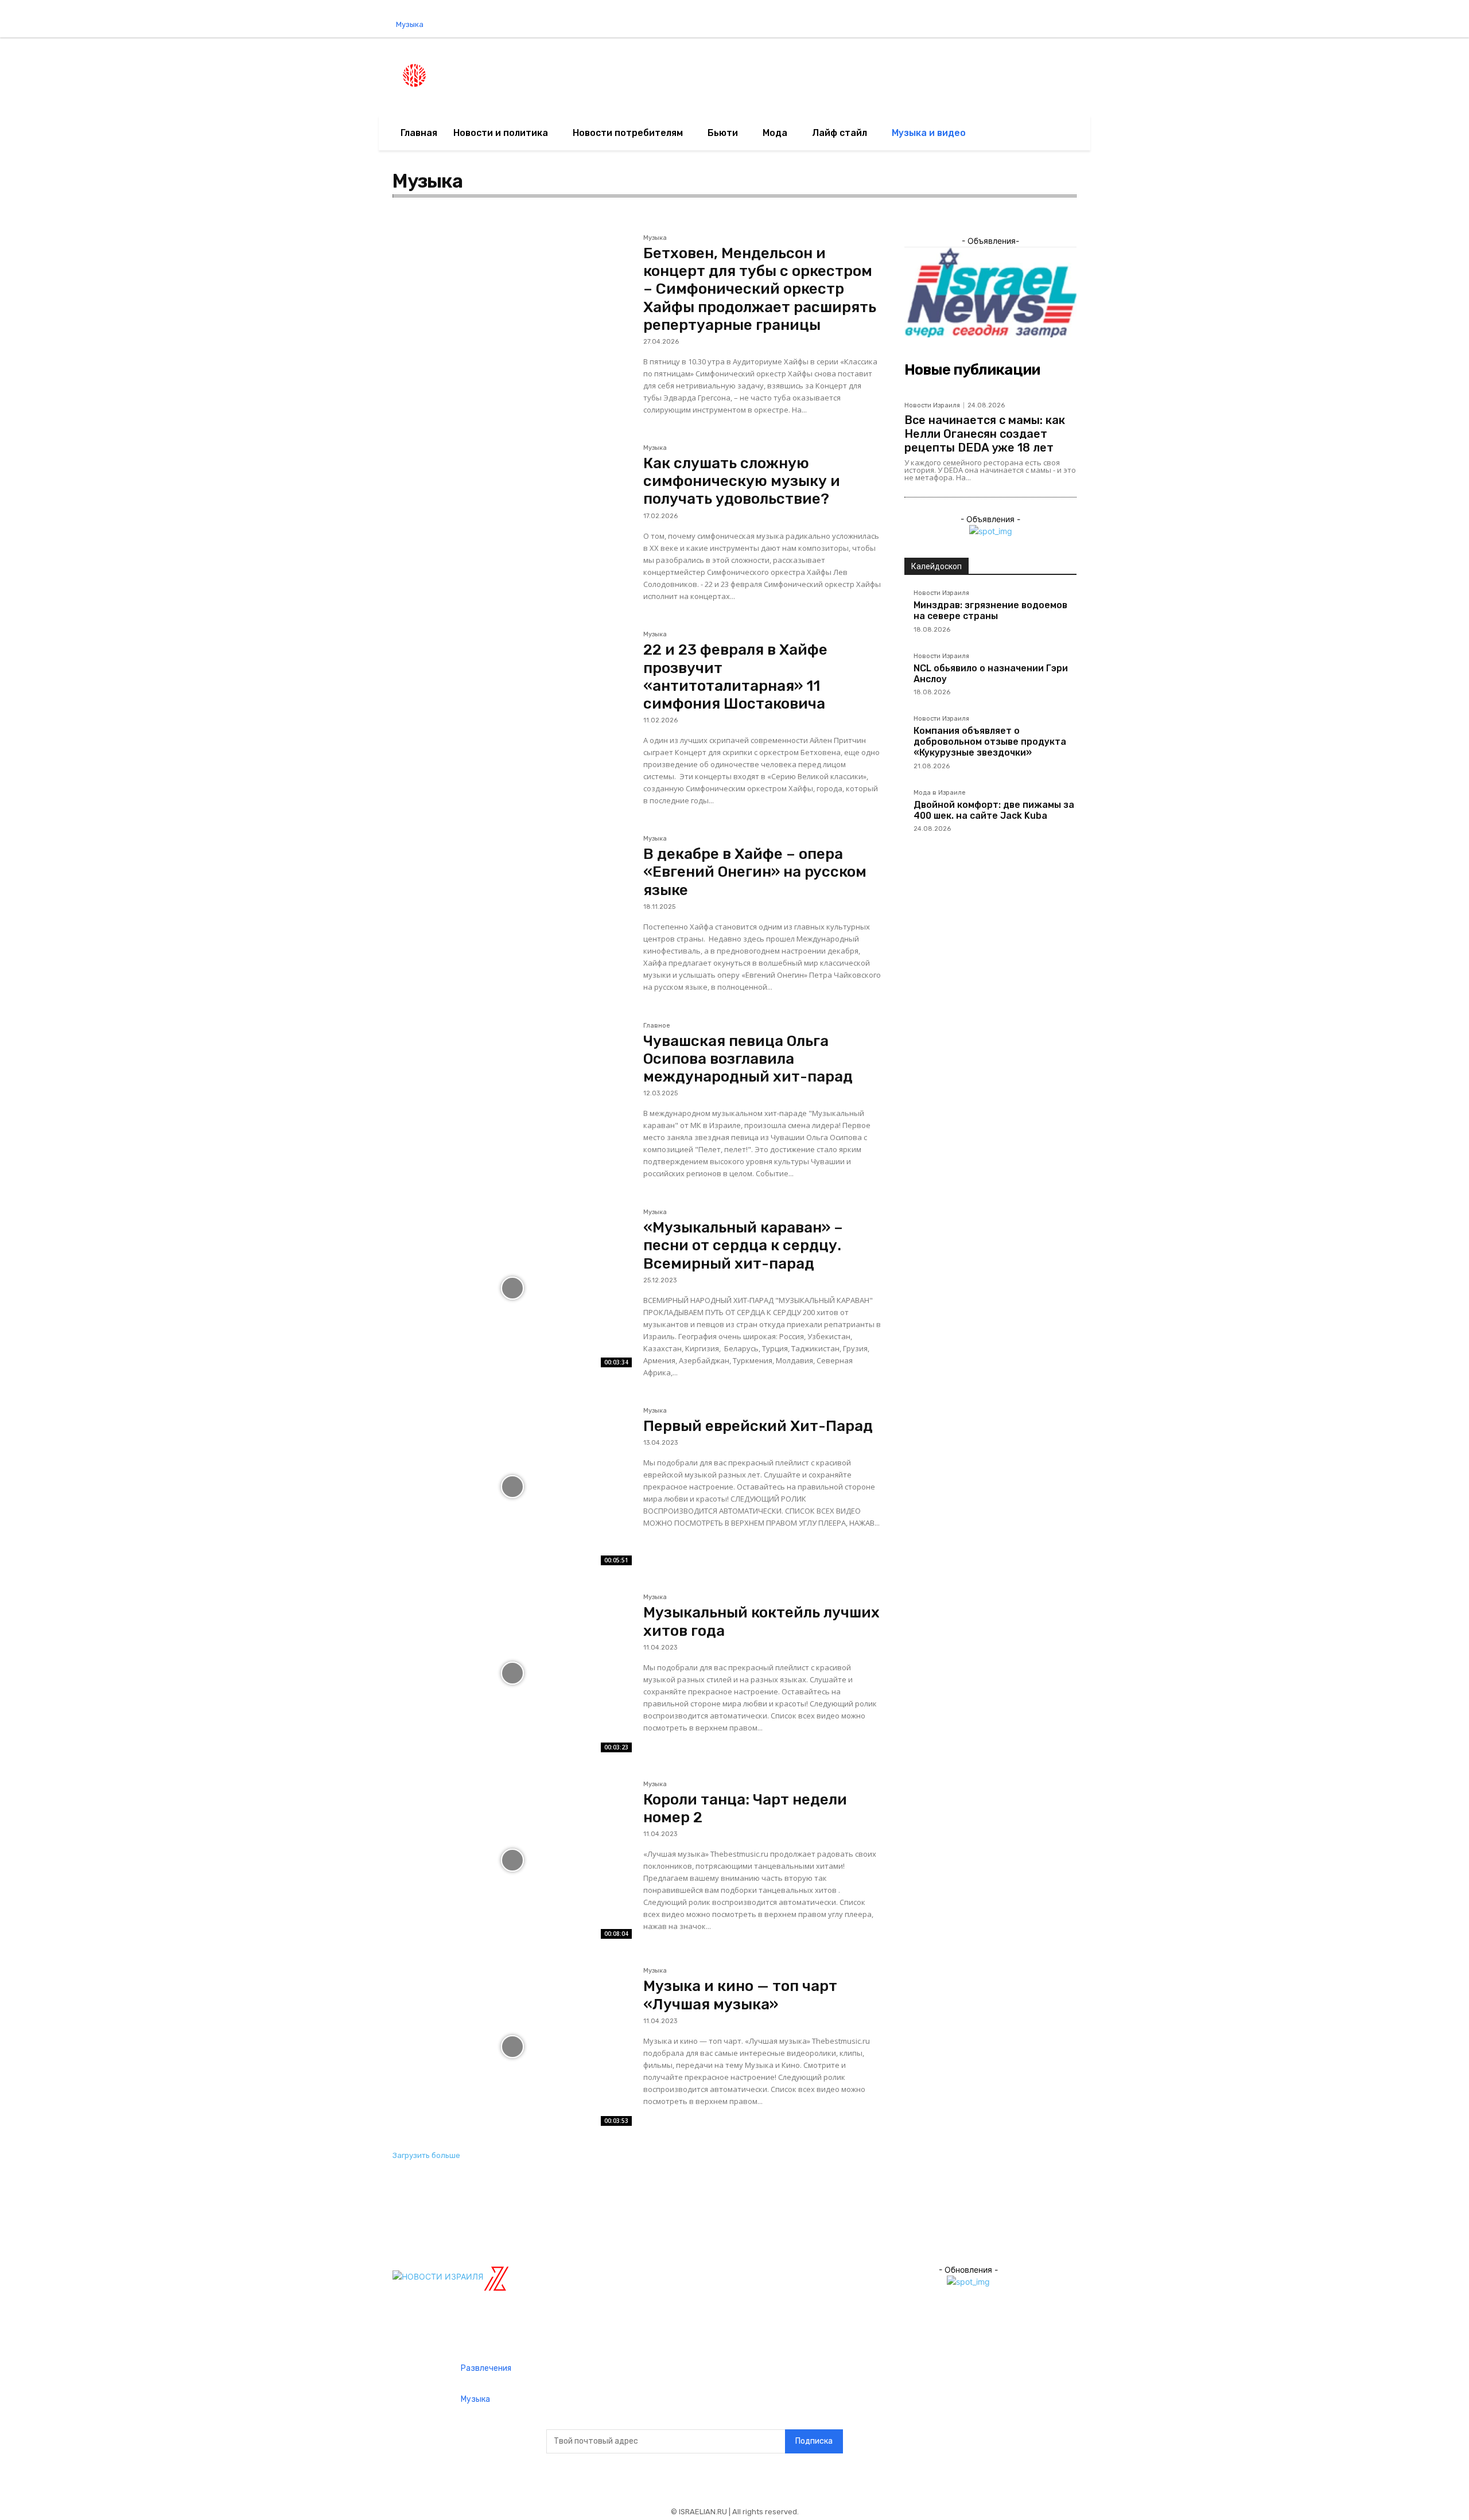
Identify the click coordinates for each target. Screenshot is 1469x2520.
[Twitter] (1304, 25)
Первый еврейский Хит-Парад (758, 1426)
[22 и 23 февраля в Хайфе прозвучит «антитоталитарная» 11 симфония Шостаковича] (512, 710)
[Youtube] (1327, 25)
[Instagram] (1280, 25)
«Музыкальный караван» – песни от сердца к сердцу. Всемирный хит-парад (743, 1245)
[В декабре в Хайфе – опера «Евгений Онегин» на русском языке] (512, 915)
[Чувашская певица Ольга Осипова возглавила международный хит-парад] (512, 1102)
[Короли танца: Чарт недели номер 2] (512, 1860)
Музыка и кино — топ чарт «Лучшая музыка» (740, 1995)
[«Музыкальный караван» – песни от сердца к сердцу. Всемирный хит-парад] (512, 1288)
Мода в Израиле (940, 793)
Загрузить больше (426, 2155)
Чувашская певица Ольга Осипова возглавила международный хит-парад (748, 1059)
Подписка (814, 2441)
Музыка (655, 238)
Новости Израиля (932, 405)
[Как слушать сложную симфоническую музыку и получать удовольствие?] (512, 524)
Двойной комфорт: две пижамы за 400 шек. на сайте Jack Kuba (994, 810)
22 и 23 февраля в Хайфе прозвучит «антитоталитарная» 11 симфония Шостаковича (735, 677)
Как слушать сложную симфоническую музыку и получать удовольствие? (742, 481)
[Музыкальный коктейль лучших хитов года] (512, 1673)
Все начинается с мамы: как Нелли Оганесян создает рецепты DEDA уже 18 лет (985, 434)
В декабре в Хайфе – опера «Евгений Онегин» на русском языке (755, 872)
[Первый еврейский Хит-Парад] (512, 1487)
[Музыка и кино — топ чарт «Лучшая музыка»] (512, 2047)
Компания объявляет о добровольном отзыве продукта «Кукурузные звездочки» (990, 742)
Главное (657, 1026)
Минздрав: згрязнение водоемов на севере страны (990, 610)
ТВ (403, 222)
